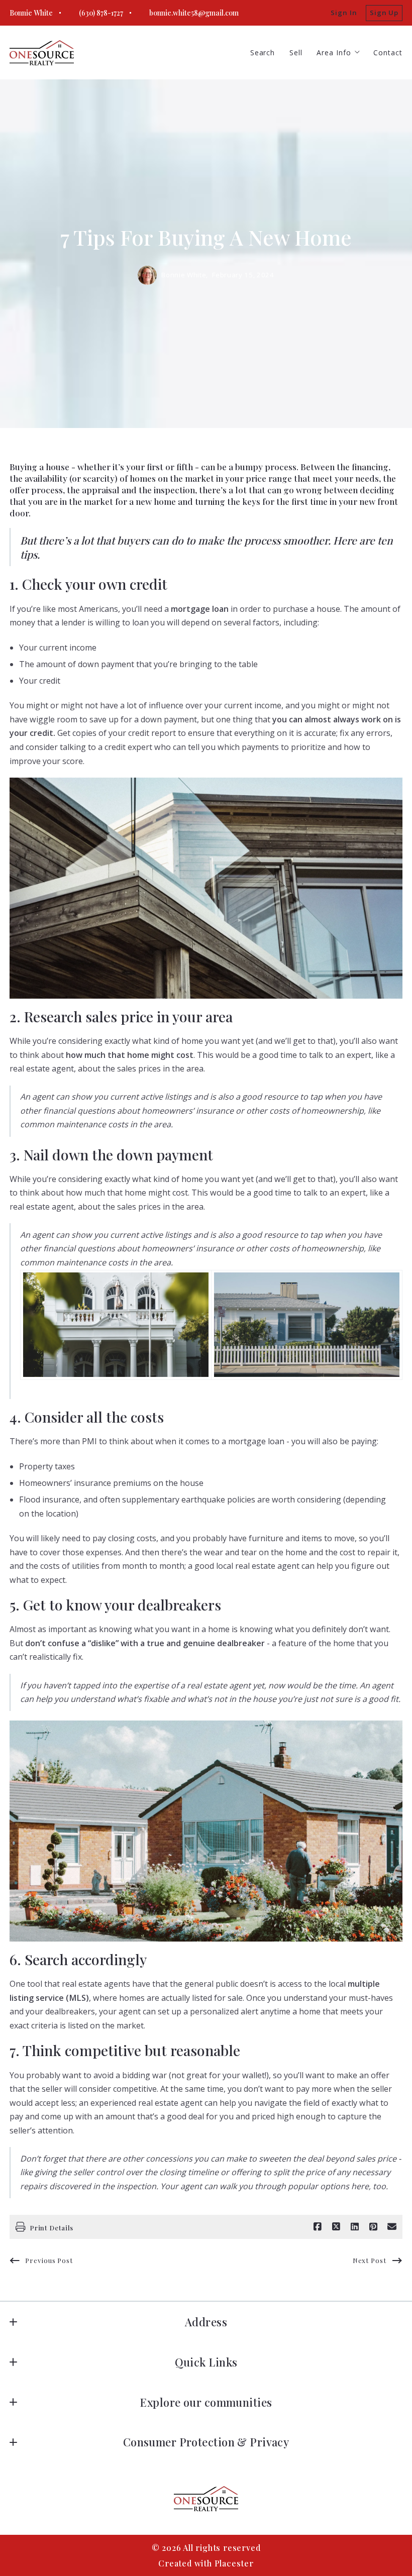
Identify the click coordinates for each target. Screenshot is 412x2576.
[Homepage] (42, 53)
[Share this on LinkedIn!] (355, 2227)
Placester (234, 2563)
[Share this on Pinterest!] (373, 2227)
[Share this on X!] (336, 2227)
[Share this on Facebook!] (318, 2227)
